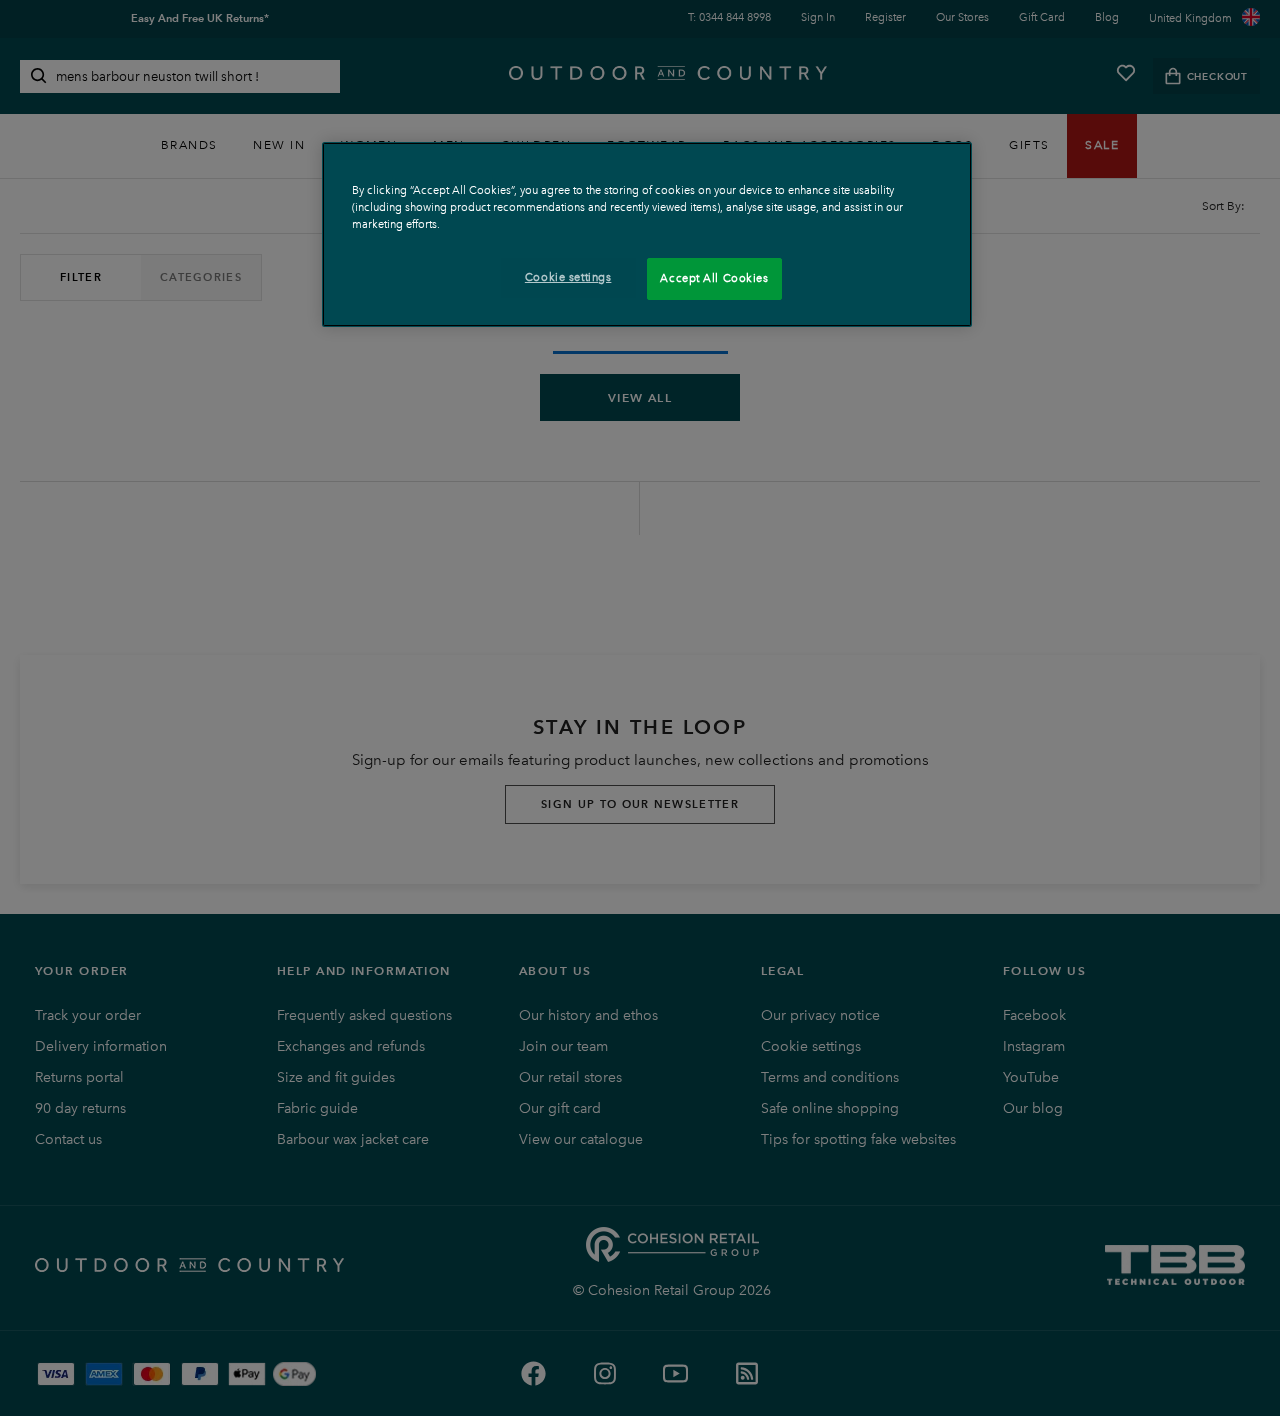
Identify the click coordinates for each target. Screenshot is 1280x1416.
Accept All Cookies (714, 278)
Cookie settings (568, 277)
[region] (647, 234)
